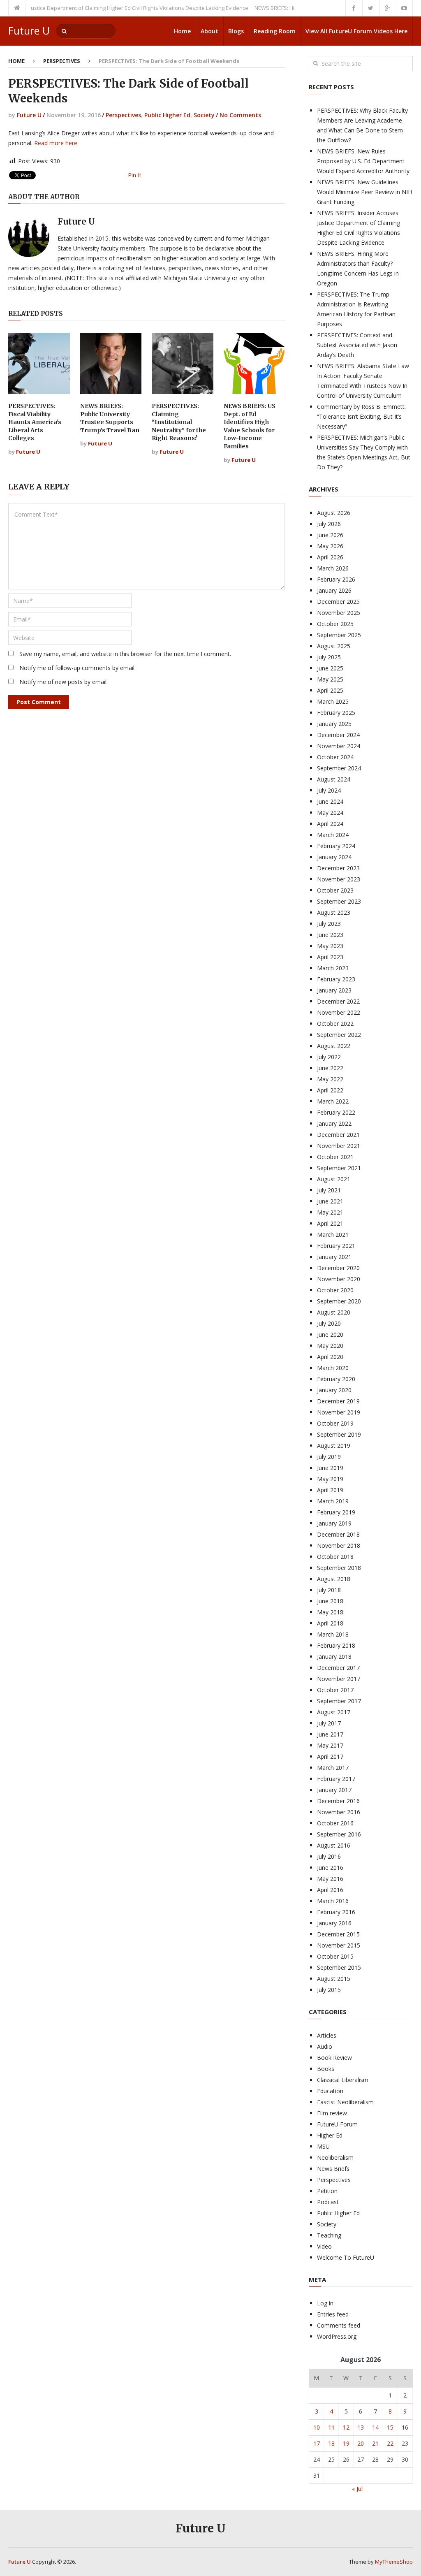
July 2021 (329, 1190)
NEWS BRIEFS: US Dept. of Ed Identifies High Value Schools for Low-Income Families (250, 426)
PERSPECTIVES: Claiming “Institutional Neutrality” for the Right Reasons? (179, 422)
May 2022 (330, 1079)
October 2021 (335, 1157)
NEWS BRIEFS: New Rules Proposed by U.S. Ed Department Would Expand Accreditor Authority (363, 161)
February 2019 (336, 1512)
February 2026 (336, 579)
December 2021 (338, 1135)
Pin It (135, 175)
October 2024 (335, 757)
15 (390, 2427)
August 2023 (334, 912)
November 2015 (339, 1945)
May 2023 (330, 946)
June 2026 (330, 535)
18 (331, 2443)
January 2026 (334, 590)
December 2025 (338, 602)
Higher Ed (330, 2135)
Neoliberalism (335, 2157)
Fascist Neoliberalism (345, 2102)
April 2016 (330, 1890)
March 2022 (333, 1101)
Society (204, 115)
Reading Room (275, 31)
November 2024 (339, 746)
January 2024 (334, 857)
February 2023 (336, 979)
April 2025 (330, 690)
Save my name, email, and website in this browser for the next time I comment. (125, 654)
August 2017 (334, 1712)
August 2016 (334, 1845)
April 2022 (330, 1090)
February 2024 (336, 846)
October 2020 (335, 1290)
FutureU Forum (337, 2124)
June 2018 (330, 1601)
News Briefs (333, 2169)
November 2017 (339, 1679)
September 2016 (339, 1834)
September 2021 (339, 1168)
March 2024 (333, 835)
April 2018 (330, 1623)
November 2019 (339, 1412)
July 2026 (329, 524)
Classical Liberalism (343, 2080)
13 (361, 2427)
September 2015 (339, 1967)
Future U (29, 31)
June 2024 (330, 801)
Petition (327, 2191)
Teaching (329, 2235)
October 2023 (335, 890)
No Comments (240, 115)
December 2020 (338, 1268)
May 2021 (330, 1212)
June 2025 (330, 668)
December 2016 (338, 1801)
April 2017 (330, 1756)
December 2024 (338, 735)
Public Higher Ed (167, 115)
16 (405, 2427)
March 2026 (333, 568)
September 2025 (339, 635)
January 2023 (334, 990)
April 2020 (330, 1357)
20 (361, 2443)
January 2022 (334, 1123)
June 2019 (330, 1468)
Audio (325, 2046)
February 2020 (336, 1379)
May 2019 (330, 1479)
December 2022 (338, 1001)
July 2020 (329, 1323)
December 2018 (338, 1534)
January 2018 (334, 1657)
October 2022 (335, 1024)
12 (346, 2427)
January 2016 (334, 1923)
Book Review (334, 2058)
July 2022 (329, 1057)
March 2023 (333, 968)
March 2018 (333, 1634)
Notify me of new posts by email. (64, 682)
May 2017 (330, 1745)
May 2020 (330, 1346)
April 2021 (330, 1223)
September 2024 (339, 768)
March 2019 (333, 1501)
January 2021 (334, 1257)
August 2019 (334, 1446)
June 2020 (330, 1334)
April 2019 (330, 1490)
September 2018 (339, 1568)
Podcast (328, 2202)
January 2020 (334, 1390)
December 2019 (338, 1401)
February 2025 (336, 713)
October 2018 (335, 1557)
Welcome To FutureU (346, 2257)
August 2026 (334, 513)
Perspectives (62, 61)
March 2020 (333, 1368)
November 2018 (339, 1545)
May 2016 (330, 1879)
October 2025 (335, 624)
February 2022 (336, 1112)
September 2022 (339, 1035)
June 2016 (330, 1868)
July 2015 (329, 1990)
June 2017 (330, 1734)
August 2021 (334, 1179)
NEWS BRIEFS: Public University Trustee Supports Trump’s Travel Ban (110, 418)
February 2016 (336, 1912)
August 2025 (334, 646)
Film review (332, 2113)
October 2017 (335, 1690)
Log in (325, 2303)
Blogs (236, 31)
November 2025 (339, 613)
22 (390, 2443)
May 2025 (330, 679)
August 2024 (334, 779)
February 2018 (336, 1645)
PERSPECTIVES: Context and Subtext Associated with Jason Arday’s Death (357, 345)
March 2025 (333, 701)
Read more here (56, 143)
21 (375, 2443)
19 (346, 2443)
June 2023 (330, 935)
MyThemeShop (394, 2562)
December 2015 (338, 1934)
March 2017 (333, 1768)
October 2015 (335, 1956)
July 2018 (329, 1590)
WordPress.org (337, 2336)
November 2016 (339, 1812)
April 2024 (330, 824)
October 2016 (335, 1823)
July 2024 (329, 790)
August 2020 (334, 1312)
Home (182, 31)
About (209, 31)
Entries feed (333, 2314)
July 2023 (329, 924)
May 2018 (330, 1612)
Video (324, 2246)
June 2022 (330, 1068)
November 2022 (339, 1012)
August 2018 (334, 1579)
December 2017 (338, 1668)
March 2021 (333, 1235)
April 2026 (330, 557)
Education (330, 2091)
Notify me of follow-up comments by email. (77, 668)
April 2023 (330, 957)
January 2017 (334, 1790)
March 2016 (333, 1901)
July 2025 (329, 657)
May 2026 (330, 546)
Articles (327, 2035)
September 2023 (339, 901)
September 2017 (339, 1701)
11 (331, 2427)
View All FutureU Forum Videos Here (356, 31)
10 (317, 2427)
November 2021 (339, 1146)
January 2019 (334, 1523)
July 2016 (329, 1856)
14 (375, 2427)
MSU (323, 2146)
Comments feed (339, 2325)
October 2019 (335, 1423)
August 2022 (334, 1046)
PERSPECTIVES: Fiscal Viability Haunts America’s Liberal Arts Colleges (35, 422)
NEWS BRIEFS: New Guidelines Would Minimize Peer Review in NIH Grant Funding (364, 192)
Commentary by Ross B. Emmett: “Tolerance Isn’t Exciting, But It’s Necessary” (361, 416)
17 (317, 2443)
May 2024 (330, 813)
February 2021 (336, 1246)
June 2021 (330, 1201)
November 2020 (339, 1279)
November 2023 (339, 879)
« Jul (357, 2489)
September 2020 (339, 1301)
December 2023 (338, 868)
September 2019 (339, 1434)
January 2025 (334, 724)
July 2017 (329, 1723)
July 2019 (329, 1457)
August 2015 (334, 1979)
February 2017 (336, 1779)
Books (326, 2069)
